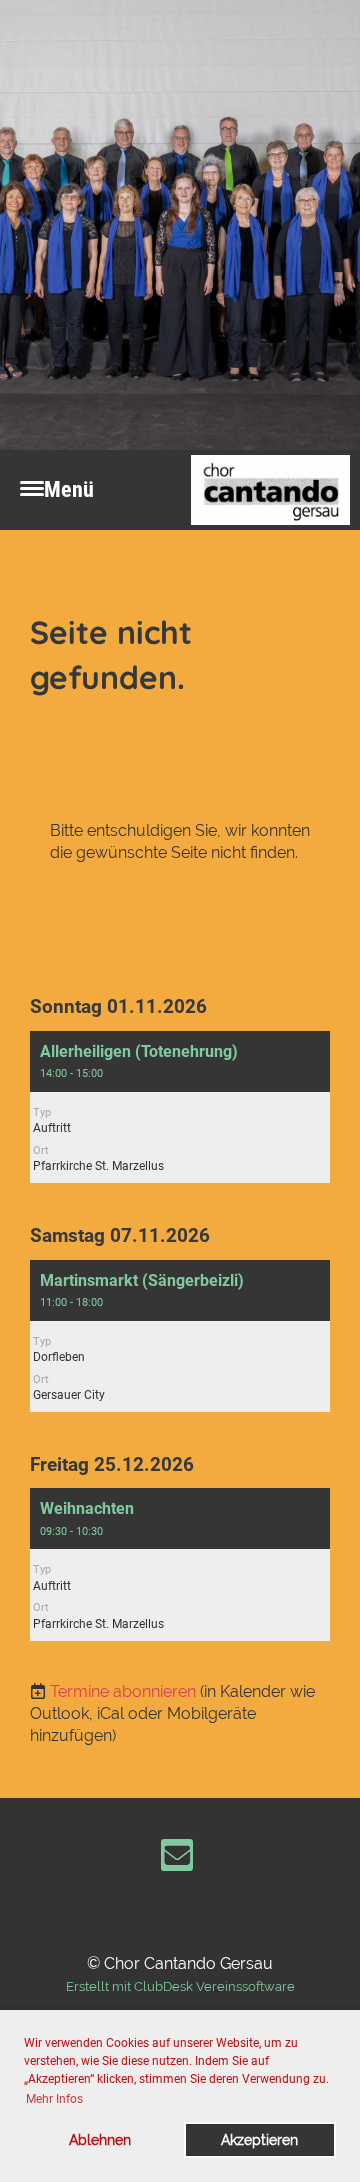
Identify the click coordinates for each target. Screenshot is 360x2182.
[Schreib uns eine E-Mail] (177, 1859)
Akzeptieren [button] (259, 2139)
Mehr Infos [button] (54, 2099)
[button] (180, 1107)
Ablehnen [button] (100, 2139)
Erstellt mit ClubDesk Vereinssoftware (180, 1986)
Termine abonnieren (123, 1691)
